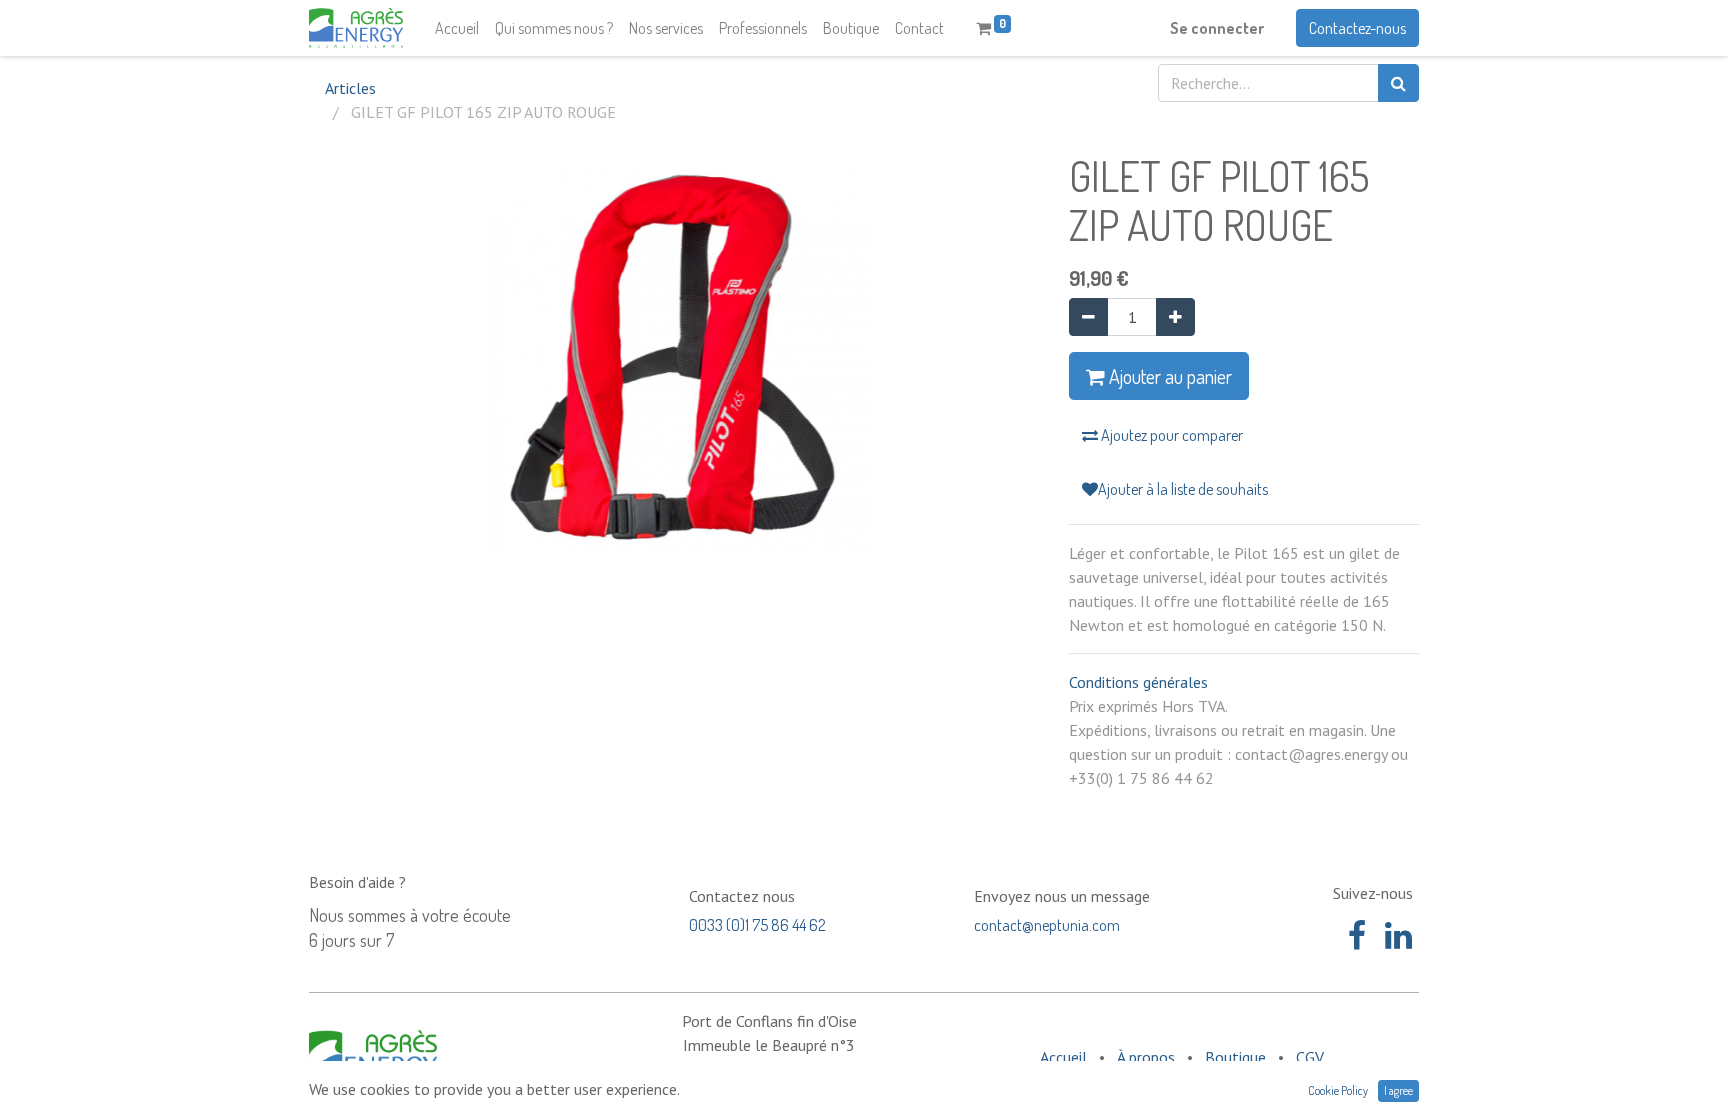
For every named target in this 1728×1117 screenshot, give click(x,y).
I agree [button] (1398, 1090)
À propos (1146, 1057)
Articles (350, 88)
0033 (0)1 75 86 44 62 (757, 925)
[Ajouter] (1175, 317)
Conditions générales (1138, 682)
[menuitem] (457, 28)
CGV (1310, 1057)
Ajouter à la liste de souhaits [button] (1183, 489)
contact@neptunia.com (1047, 925)
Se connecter (1217, 28)
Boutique (1235, 1057)
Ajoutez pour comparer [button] (1170, 435)
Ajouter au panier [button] (1168, 376)
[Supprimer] (1088, 317)
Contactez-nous (1357, 28)
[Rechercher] (1398, 83)
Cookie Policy (1338, 1090)
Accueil (1063, 1057)
